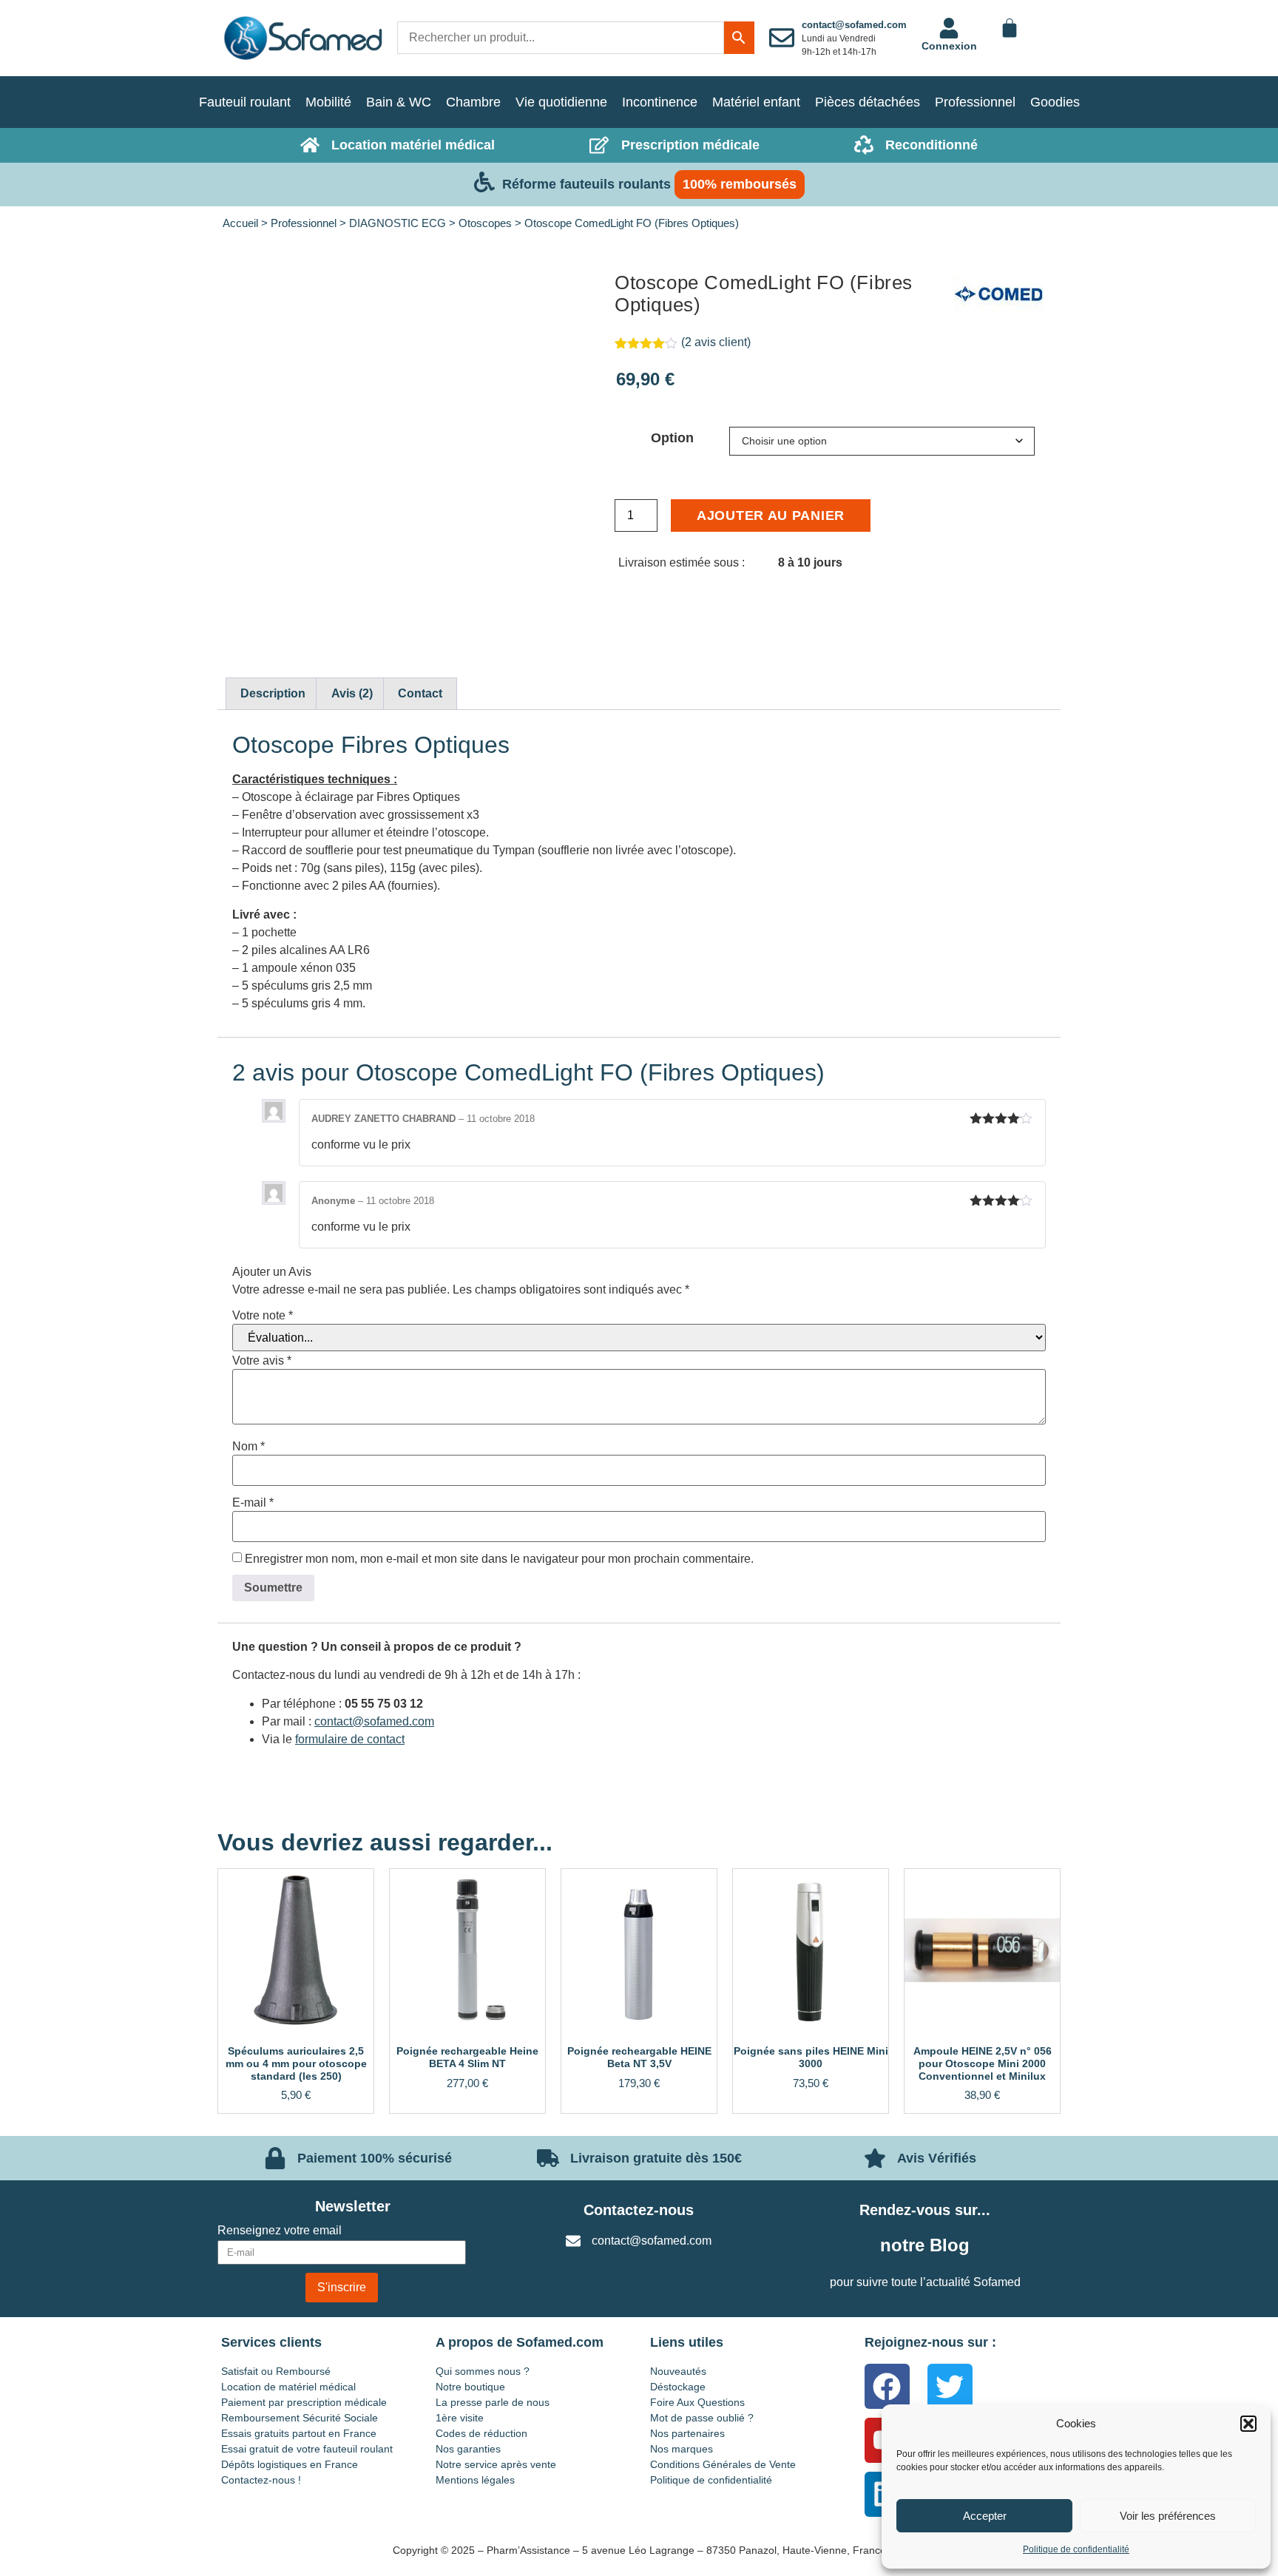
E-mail (253, 1503)
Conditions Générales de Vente (723, 2464)
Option (672, 438)
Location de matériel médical (288, 2387)
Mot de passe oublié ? (702, 2418)
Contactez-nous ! (261, 2480)
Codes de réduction (481, 2433)
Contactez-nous (639, 2210)
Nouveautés (678, 2371)
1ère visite (460, 2418)
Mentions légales (475, 2480)
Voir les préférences (1168, 2516)
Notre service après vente (496, 2464)
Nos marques (682, 2449)
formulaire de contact (350, 1739)
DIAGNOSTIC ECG (398, 223)
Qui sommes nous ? (483, 2371)
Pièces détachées (868, 102)
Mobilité (328, 102)
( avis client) (716, 342)
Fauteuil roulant (245, 102)
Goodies (1055, 102)
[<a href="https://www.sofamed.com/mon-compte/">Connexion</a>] (949, 28)
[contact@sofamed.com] (782, 38)
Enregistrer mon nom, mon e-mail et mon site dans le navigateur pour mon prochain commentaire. (499, 1559)
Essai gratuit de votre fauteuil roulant (307, 2449)
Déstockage (678, 2387)
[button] (1248, 2424)
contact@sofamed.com (854, 25)
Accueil (240, 223)
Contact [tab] (420, 693)
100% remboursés (740, 184)
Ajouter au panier (771, 515)
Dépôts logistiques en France (290, 2464)
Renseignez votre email (280, 2231)
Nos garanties (468, 2449)
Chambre (473, 102)
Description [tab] (273, 693)
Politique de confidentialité (1076, 2549)
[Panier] (1010, 28)
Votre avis (262, 1361)
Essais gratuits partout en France (299, 2433)
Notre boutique (470, 2387)
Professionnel (975, 102)
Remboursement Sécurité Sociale (300, 2418)
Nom (248, 1447)
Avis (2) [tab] (352, 693)
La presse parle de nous (493, 2402)
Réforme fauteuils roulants (586, 184)
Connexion (949, 46)
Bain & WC (399, 102)
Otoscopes (485, 223)
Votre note (263, 1316)
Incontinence (660, 102)
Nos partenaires (687, 2433)
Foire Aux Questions (697, 2402)
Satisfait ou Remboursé (276, 2371)
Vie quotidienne (561, 102)
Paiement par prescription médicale (304, 2402)
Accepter (985, 2516)
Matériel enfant (756, 102)
